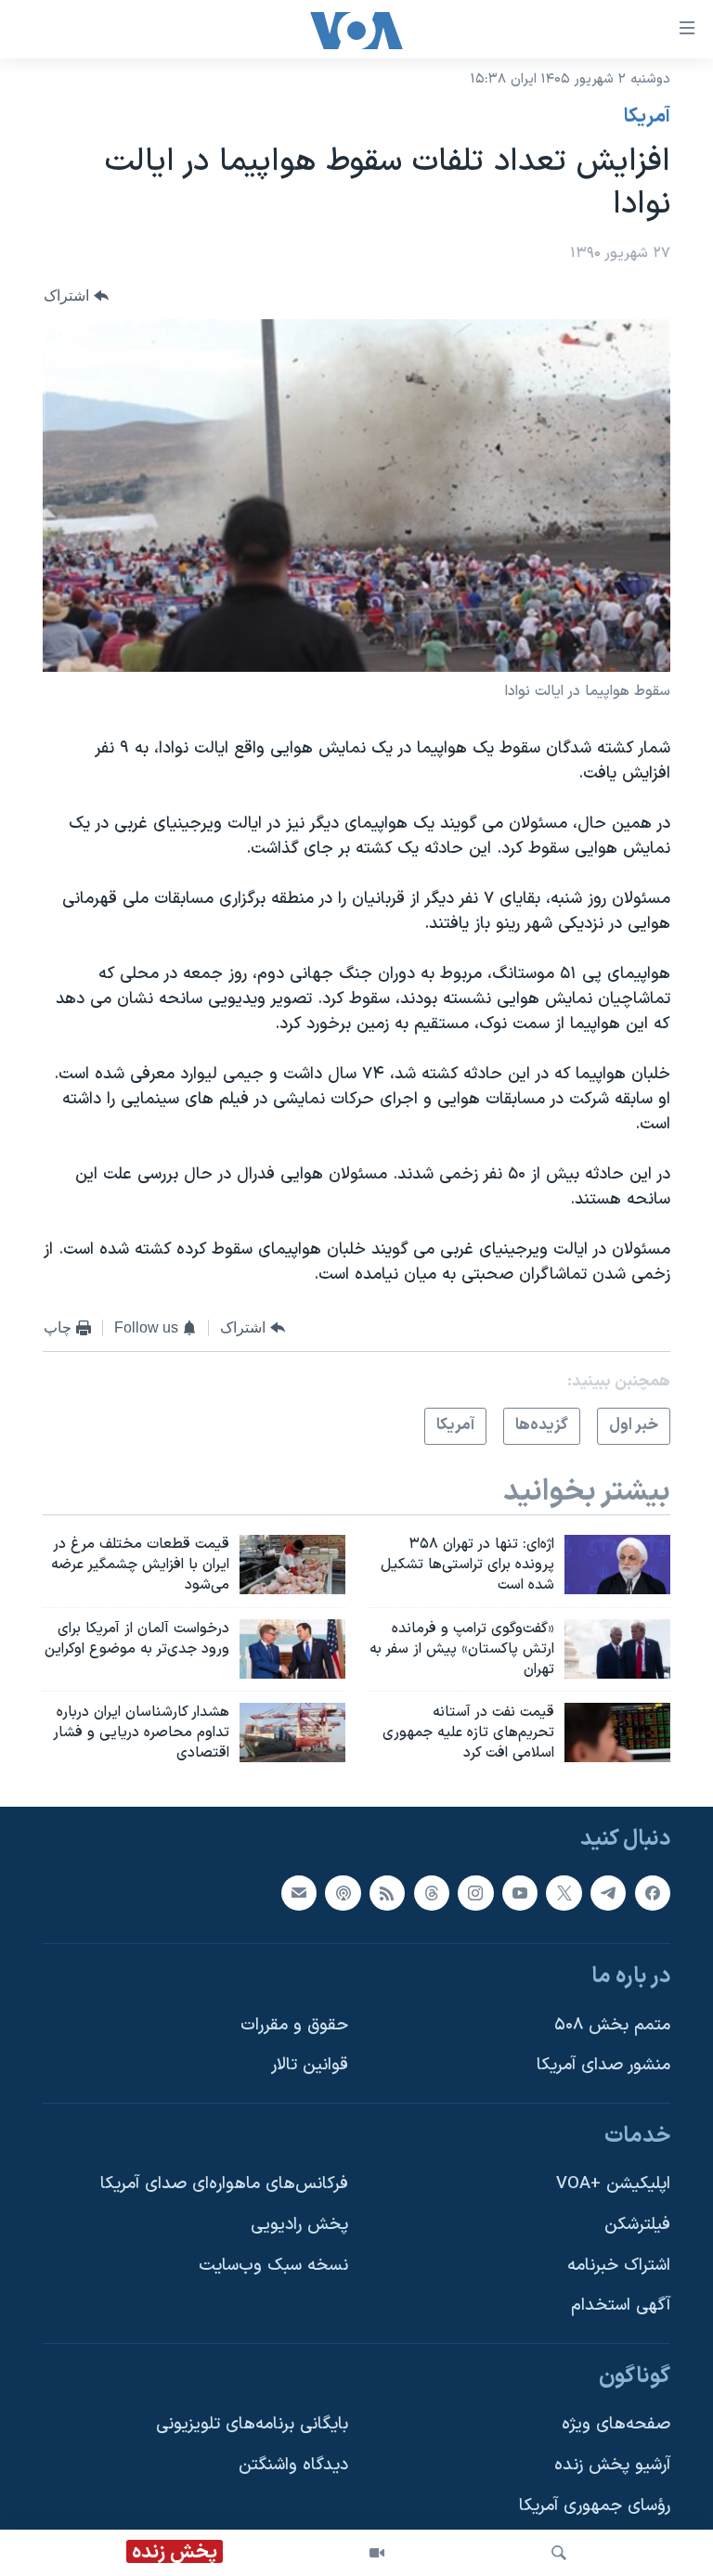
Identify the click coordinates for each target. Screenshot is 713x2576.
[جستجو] (559, 2553)
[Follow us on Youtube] (520, 1893)
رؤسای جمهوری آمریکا (595, 2506)
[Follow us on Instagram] (475, 1893)
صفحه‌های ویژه (616, 2424)
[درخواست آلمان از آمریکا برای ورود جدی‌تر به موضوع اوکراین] (292, 1649)
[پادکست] (343, 1893)
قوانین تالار (310, 2065)
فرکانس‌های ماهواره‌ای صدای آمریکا (224, 2184)
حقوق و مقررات (294, 2025)
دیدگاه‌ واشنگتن (293, 2465)
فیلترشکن (637, 2225)
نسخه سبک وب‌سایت (273, 2266)
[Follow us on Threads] (432, 1893)
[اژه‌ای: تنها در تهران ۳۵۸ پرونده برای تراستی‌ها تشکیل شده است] (617, 1565)
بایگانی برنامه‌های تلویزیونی (252, 2424)
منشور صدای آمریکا (603, 2065)
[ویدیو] (377, 2553)
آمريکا (647, 117)
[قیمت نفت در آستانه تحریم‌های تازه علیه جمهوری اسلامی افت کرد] (617, 1732)
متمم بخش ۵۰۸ (612, 2025)
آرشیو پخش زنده (612, 2465)
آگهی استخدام (621, 2306)
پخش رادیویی (299, 2225)
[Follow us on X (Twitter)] (564, 1893)
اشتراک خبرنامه (619, 2266)
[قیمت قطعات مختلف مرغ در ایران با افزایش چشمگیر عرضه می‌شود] (292, 1565)
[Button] (76, 296)
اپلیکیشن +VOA (613, 2184)
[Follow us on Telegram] (608, 1893)
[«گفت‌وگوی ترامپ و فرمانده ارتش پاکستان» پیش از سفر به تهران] (617, 1649)
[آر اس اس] (387, 1893)
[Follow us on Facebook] (653, 1893)
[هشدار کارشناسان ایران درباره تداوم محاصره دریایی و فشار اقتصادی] (292, 1732)
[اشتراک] (299, 1893)
